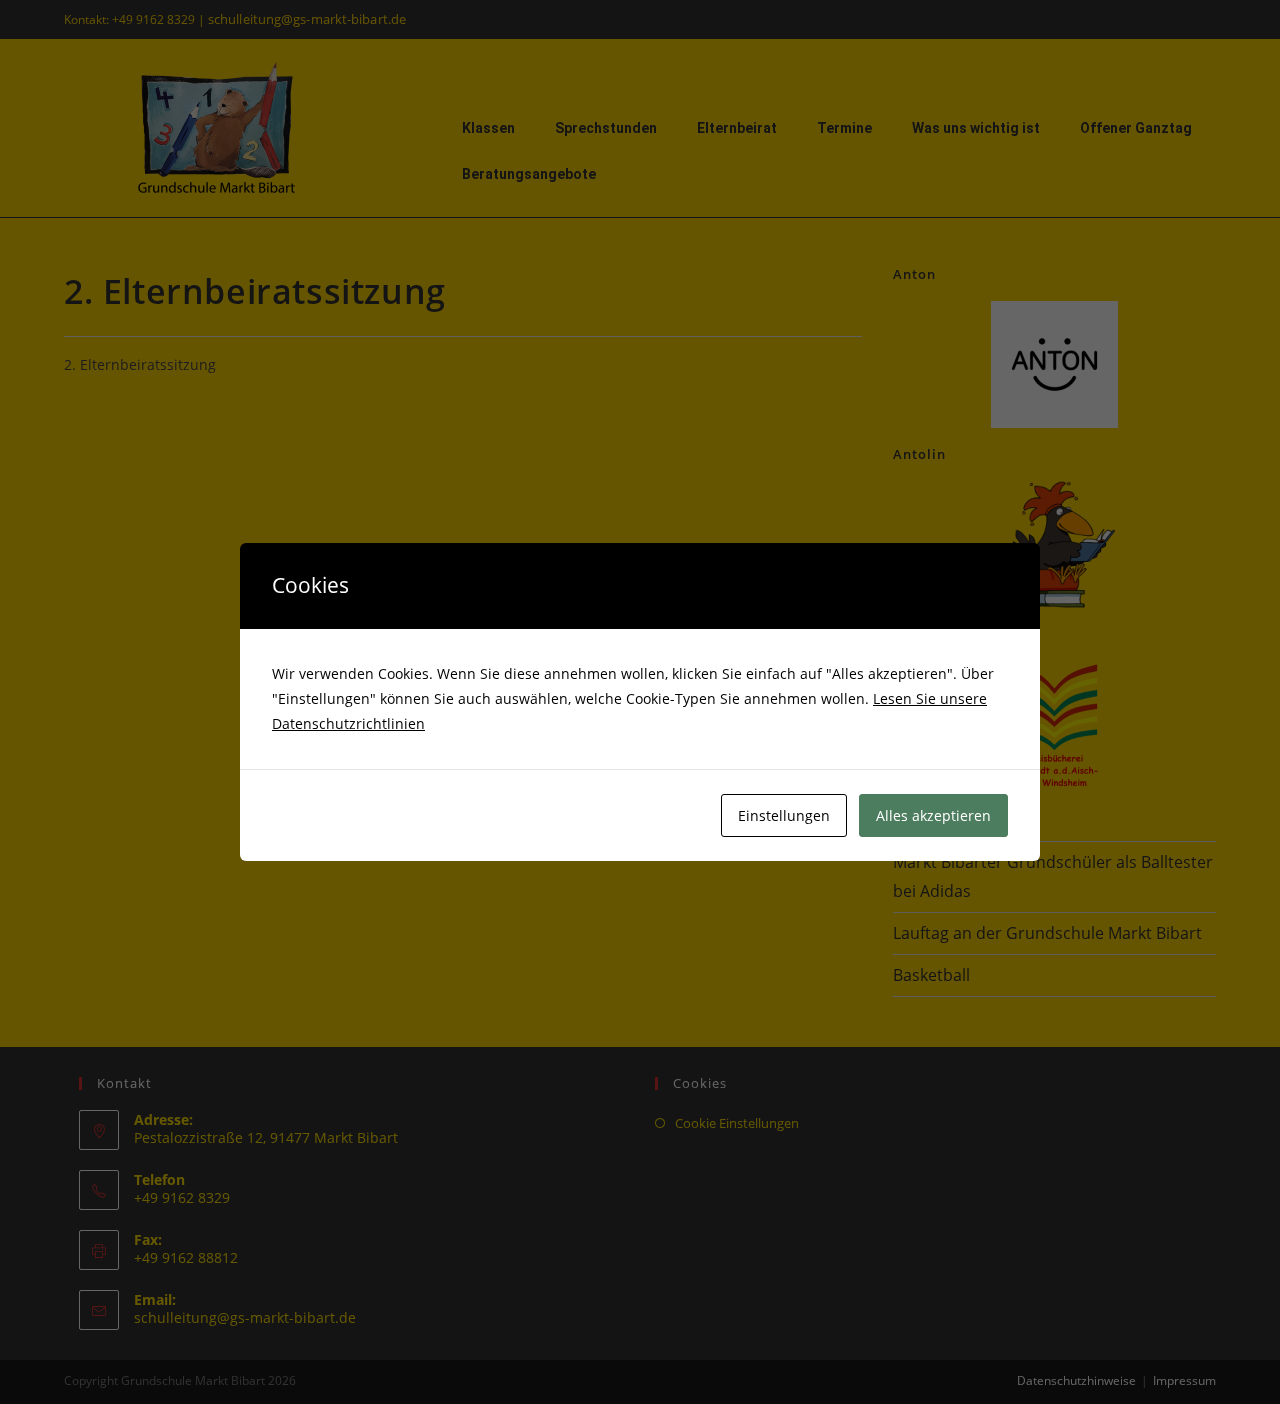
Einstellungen (784, 815)
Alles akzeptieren (933, 815)
